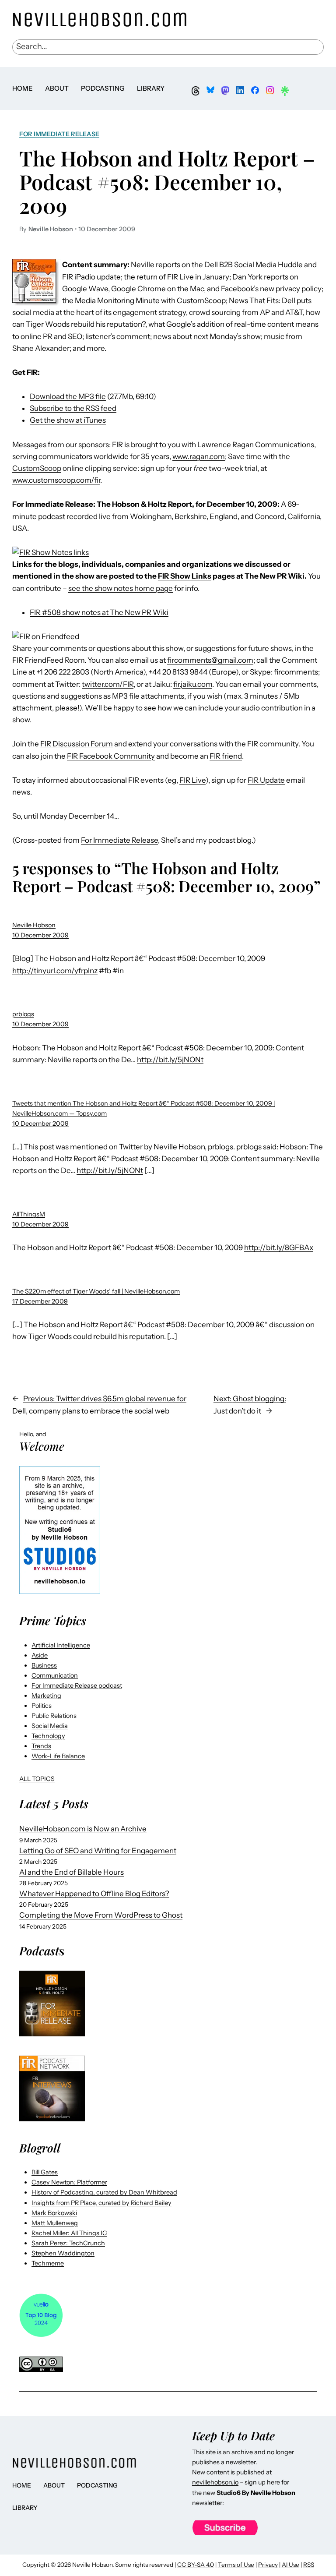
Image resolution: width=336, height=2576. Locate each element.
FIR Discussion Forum (77, 744)
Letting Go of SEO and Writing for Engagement (98, 1851)
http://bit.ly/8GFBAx (279, 1247)
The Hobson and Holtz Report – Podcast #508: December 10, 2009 (167, 182)
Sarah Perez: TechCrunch (68, 2243)
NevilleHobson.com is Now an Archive (83, 1829)
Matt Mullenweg (55, 2223)
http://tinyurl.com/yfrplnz (55, 971)
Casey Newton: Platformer (69, 2182)
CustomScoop (37, 468)
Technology (48, 1736)
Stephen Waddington (63, 2253)
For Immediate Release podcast (77, 1686)
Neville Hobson (34, 925)
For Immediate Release (59, 134)
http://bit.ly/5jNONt (170, 1060)
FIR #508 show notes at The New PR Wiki (99, 612)
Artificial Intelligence (61, 1645)
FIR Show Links (185, 576)
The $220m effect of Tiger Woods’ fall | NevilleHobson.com (96, 1291)
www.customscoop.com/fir (56, 480)
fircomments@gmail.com (210, 660)
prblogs (23, 1014)
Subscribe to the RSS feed (73, 408)
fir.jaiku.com (193, 684)
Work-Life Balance (58, 1756)
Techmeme (48, 2263)
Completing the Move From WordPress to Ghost (101, 1915)
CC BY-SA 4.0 (196, 2565)
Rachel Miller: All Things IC (69, 2233)
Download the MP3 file (68, 396)
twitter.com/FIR (108, 684)
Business (44, 1665)
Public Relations (54, 1716)
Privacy (268, 2565)
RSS (309, 2565)
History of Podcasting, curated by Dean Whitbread (104, 2192)
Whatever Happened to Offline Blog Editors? (94, 1894)
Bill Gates (45, 2172)
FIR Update (266, 780)
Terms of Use (236, 2565)
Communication (55, 1675)
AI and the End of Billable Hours (72, 1872)
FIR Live (192, 780)
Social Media (50, 1726)
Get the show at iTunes (68, 420)
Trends (41, 1746)
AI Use (290, 2565)
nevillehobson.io (215, 2482)
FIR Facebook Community (111, 756)
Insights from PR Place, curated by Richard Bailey (101, 2203)
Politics (42, 1706)
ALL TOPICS (37, 1779)
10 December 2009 (40, 935)
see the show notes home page (121, 588)
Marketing (46, 1696)
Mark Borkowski (54, 2213)
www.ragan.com (199, 456)
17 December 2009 (40, 1301)
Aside (40, 1655)
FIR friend (226, 756)
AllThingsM (29, 1214)
